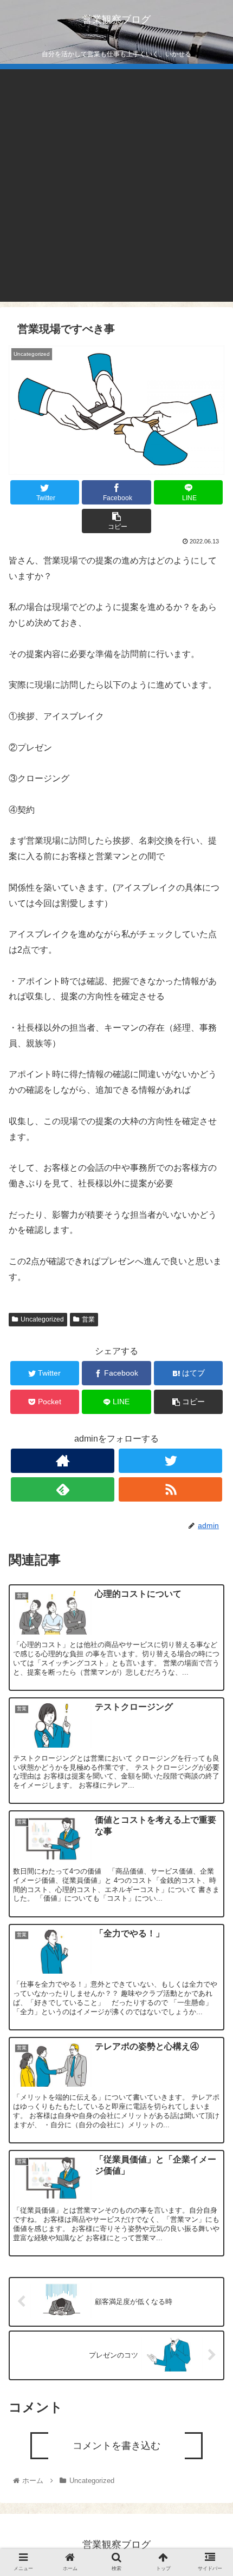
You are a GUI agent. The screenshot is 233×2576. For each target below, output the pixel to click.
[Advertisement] (116, 185)
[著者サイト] (63, 1461)
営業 (88, 1319)
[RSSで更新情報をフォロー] (170, 1489)
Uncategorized (42, 1319)
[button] (211, 1544)
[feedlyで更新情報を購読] (63, 1489)
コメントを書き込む (116, 2446)
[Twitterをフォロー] (170, 1461)
